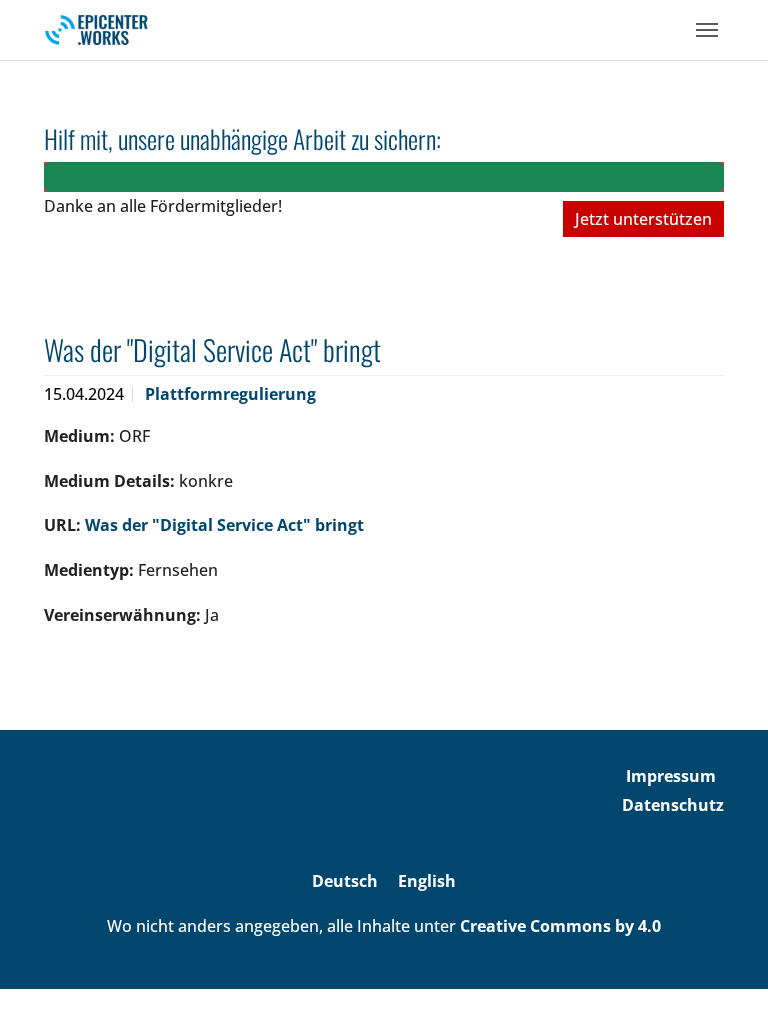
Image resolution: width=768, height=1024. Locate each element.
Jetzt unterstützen (643, 219)
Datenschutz (673, 805)
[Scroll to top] (724, 980)
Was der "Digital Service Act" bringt (224, 525)
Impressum (671, 776)
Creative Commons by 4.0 (560, 926)
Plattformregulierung (230, 394)
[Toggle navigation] (707, 30)
